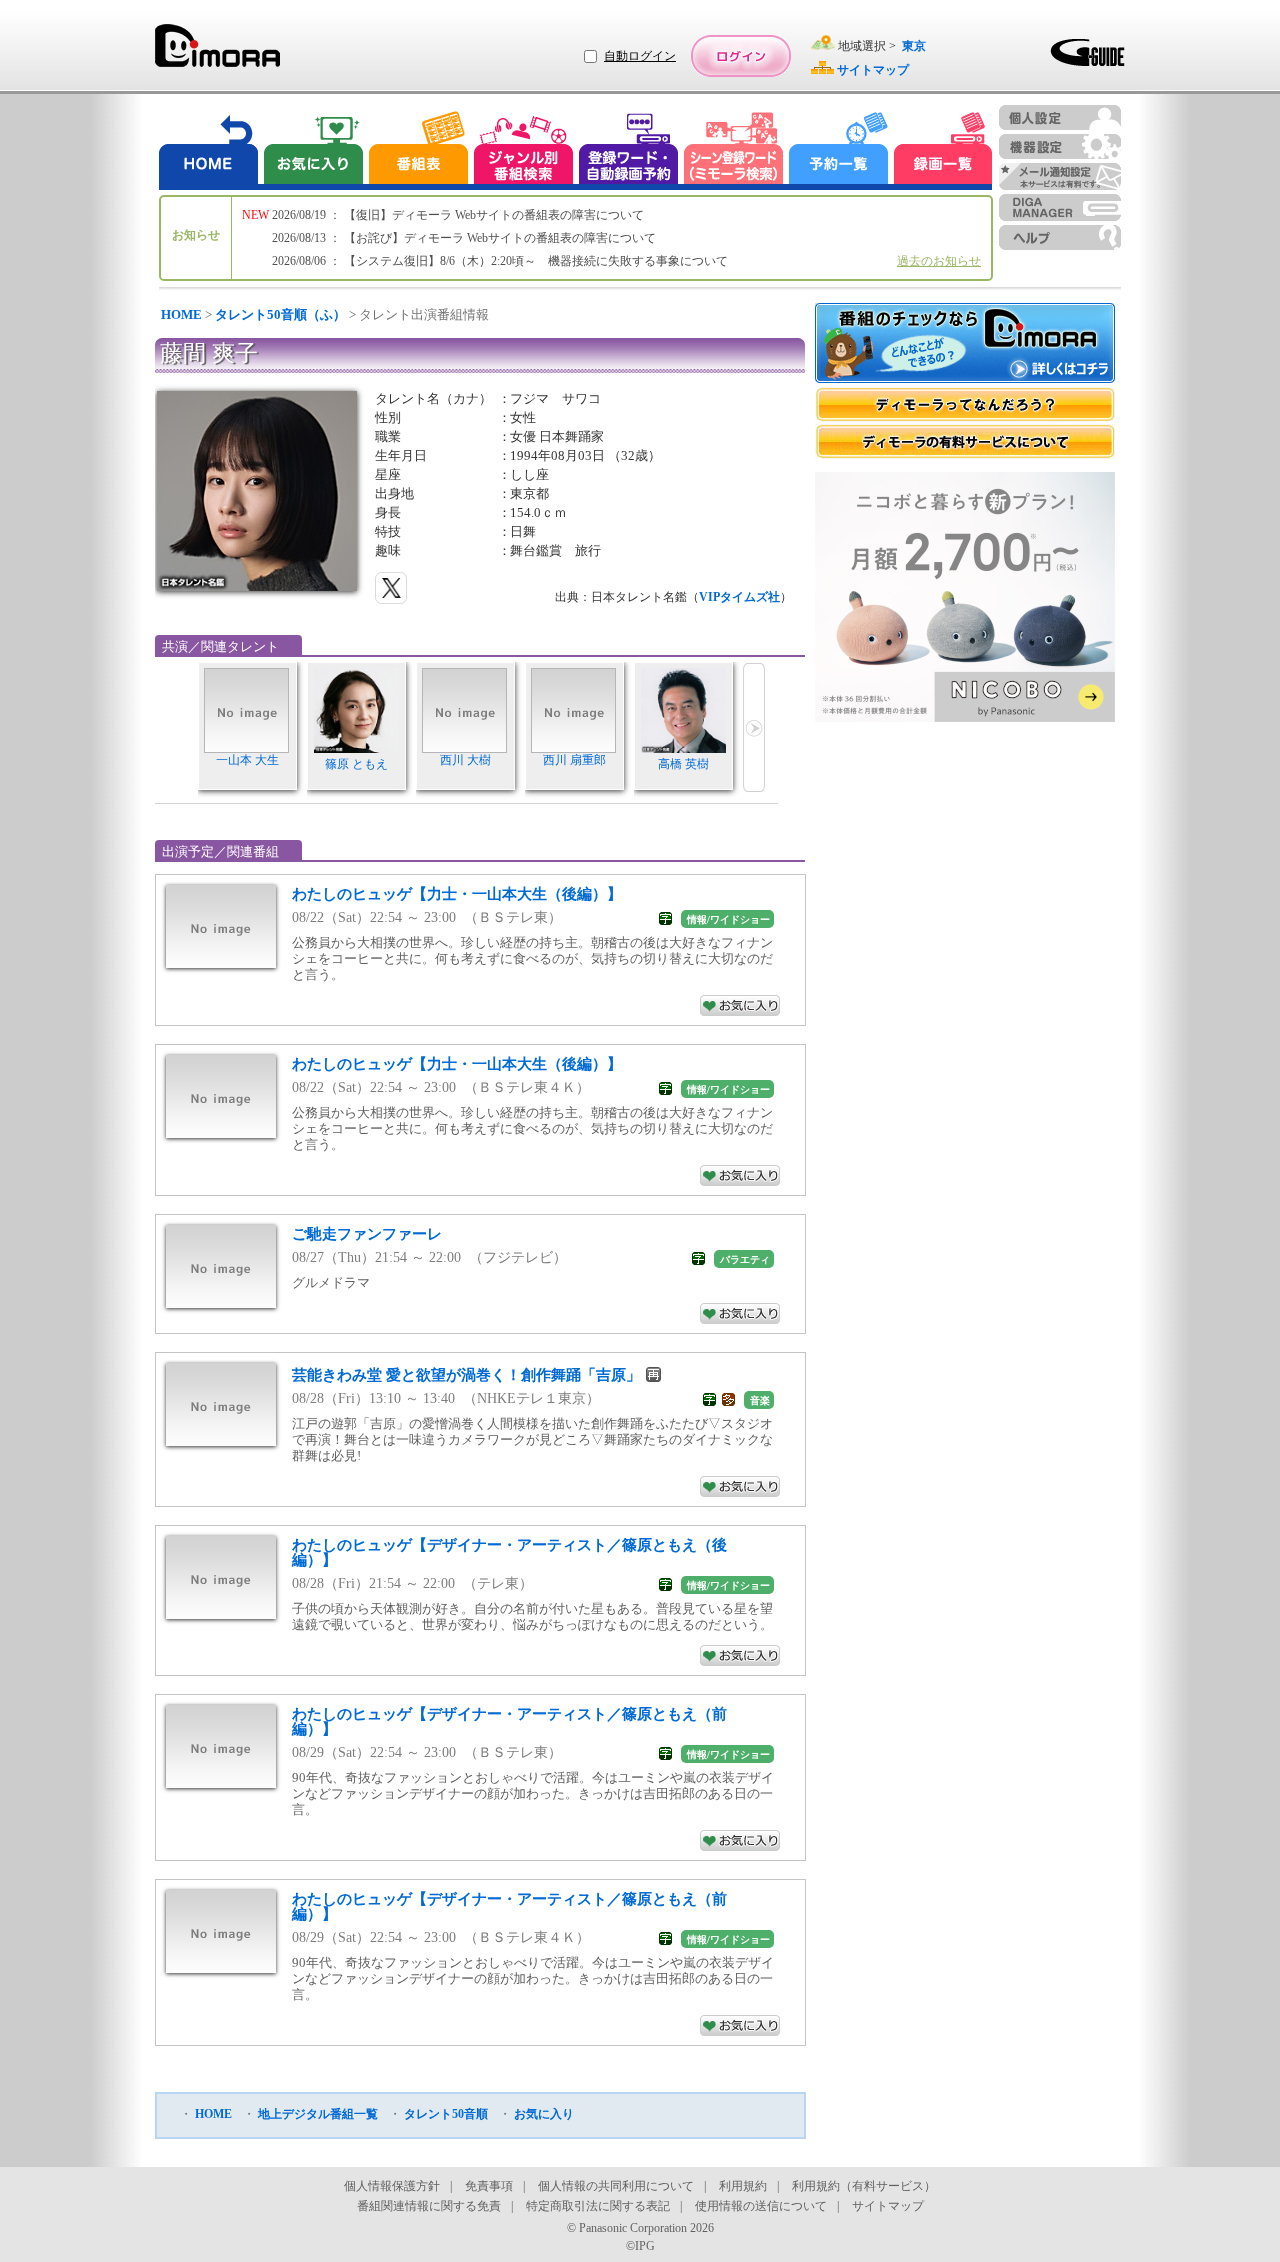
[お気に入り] (312, 150)
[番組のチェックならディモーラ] (965, 345)
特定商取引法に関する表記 (598, 2206)
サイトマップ (888, 2206)
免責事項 (489, 2186)
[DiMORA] (217, 52)
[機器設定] (1060, 146)
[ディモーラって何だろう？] (965, 404)
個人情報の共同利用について (616, 2186)
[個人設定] (1060, 117)
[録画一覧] (943, 150)
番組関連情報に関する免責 (429, 2206)
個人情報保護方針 (392, 2186)
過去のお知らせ (939, 261)
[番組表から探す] (418, 150)
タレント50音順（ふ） (280, 314)
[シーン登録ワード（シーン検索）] (734, 150)
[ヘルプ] (1060, 237)
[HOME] (209, 150)
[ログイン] (741, 56)
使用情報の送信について (761, 2206)
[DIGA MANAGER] (1060, 207)
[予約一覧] (839, 150)
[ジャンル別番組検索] (523, 150)
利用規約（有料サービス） (864, 2186)
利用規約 (743, 2186)
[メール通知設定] (1060, 176)
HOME (181, 314)
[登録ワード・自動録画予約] (629, 150)
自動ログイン (640, 56)
